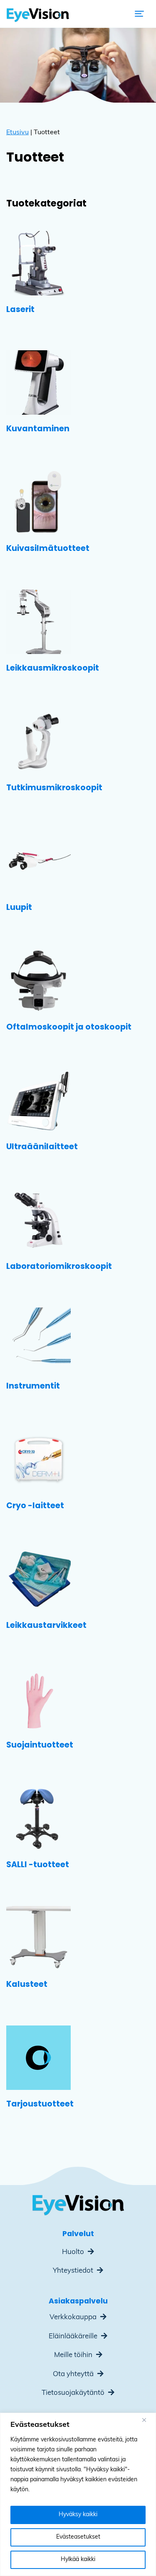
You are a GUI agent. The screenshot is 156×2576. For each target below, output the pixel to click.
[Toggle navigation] (139, 14)
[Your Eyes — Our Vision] (38, 14)
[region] (78, 2494)
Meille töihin (74, 2355)
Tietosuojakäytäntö (74, 2393)
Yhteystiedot (74, 2271)
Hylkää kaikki (78, 2560)
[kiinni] (147, 2420)
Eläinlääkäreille (74, 2336)
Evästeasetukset (78, 2537)
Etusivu (17, 133)
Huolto (74, 2252)
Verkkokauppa (74, 2317)
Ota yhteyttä (74, 2374)
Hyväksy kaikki (78, 2515)
